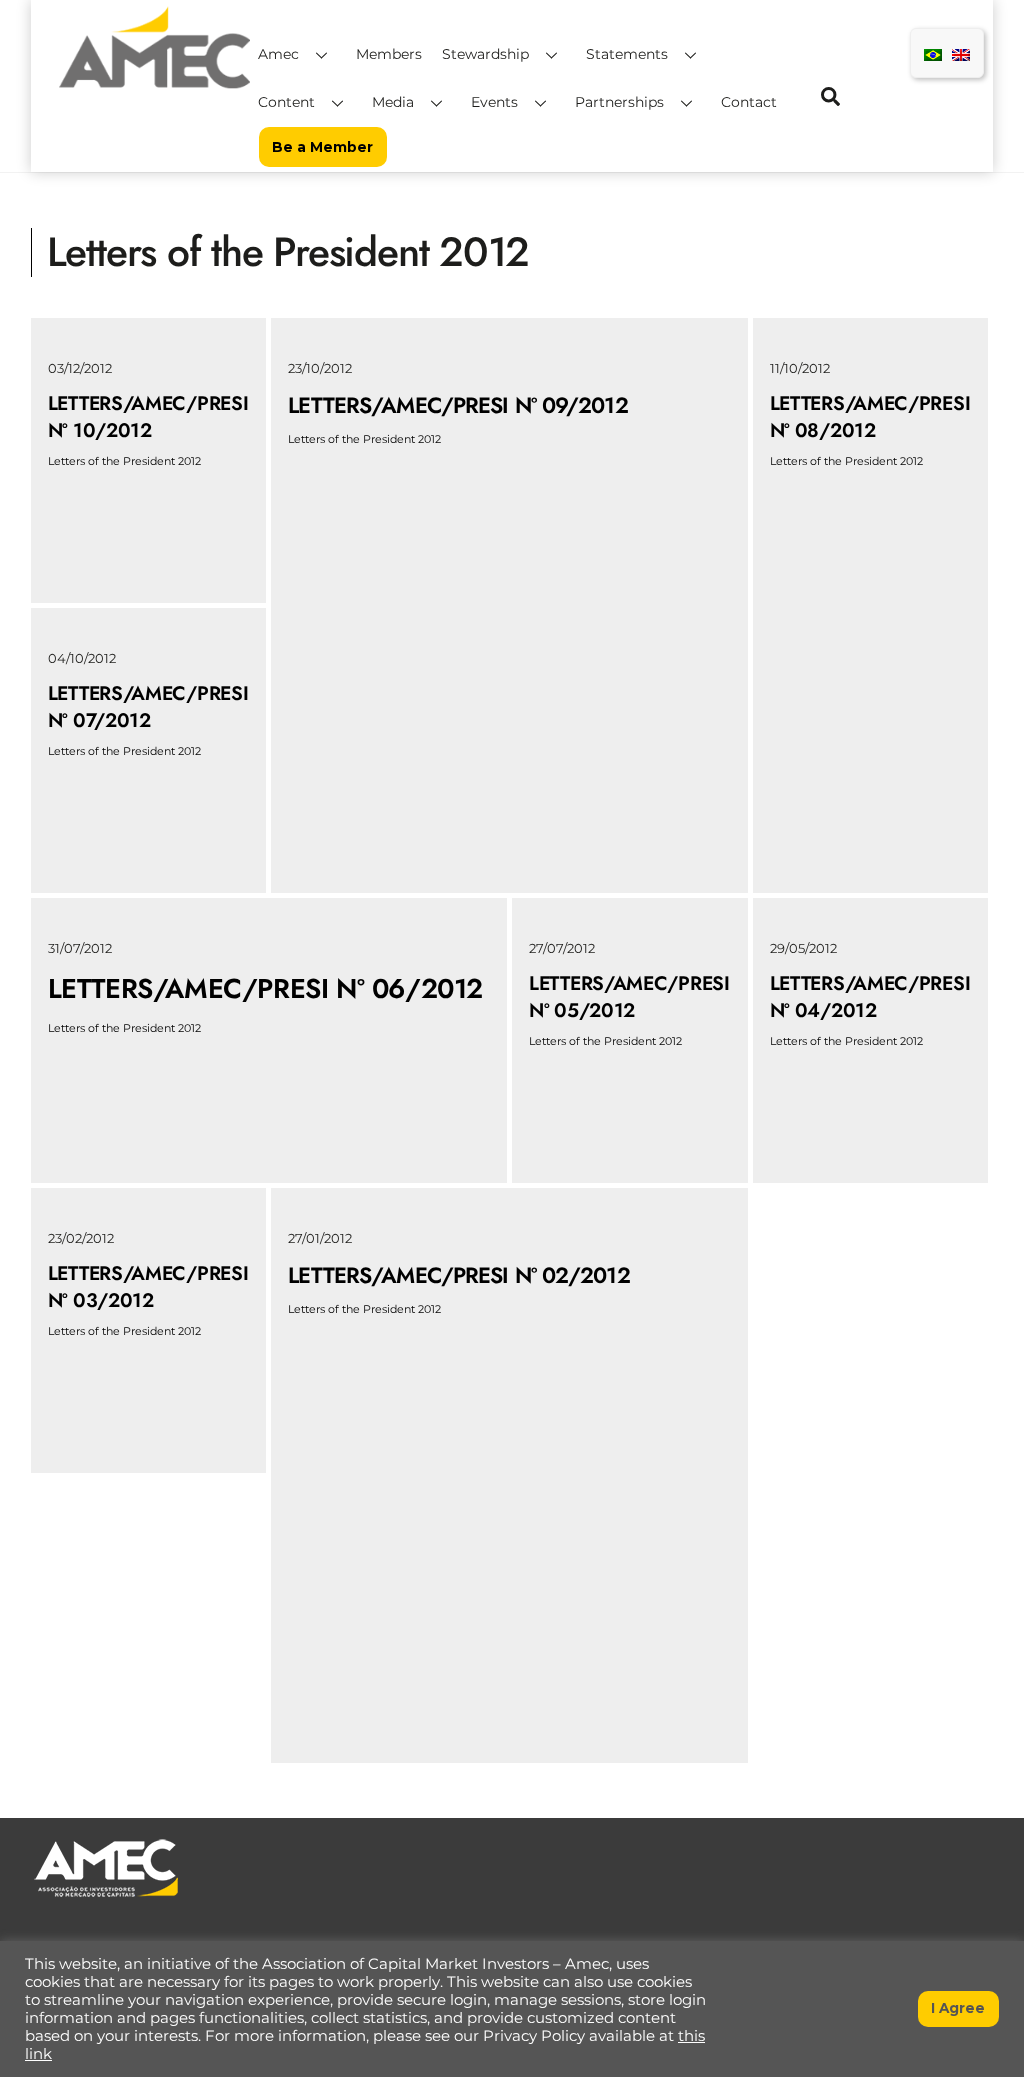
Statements (627, 54)
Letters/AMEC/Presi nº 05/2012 (629, 996)
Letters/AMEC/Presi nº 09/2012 (457, 405)
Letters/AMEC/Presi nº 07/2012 (148, 706)
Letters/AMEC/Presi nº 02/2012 (458, 1275)
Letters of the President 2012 (124, 461)
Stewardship (485, 54)
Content (286, 102)
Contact (749, 102)
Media (393, 102)
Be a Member (322, 147)
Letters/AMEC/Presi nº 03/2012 (148, 1286)
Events (494, 102)
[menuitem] (933, 53)
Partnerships (619, 102)
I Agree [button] (958, 2008)
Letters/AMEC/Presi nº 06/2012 (265, 988)
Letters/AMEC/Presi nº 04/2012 (870, 996)
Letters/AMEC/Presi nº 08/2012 (870, 416)
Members (389, 54)
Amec (278, 54)
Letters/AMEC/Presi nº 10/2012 (148, 416)
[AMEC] (155, 90)
